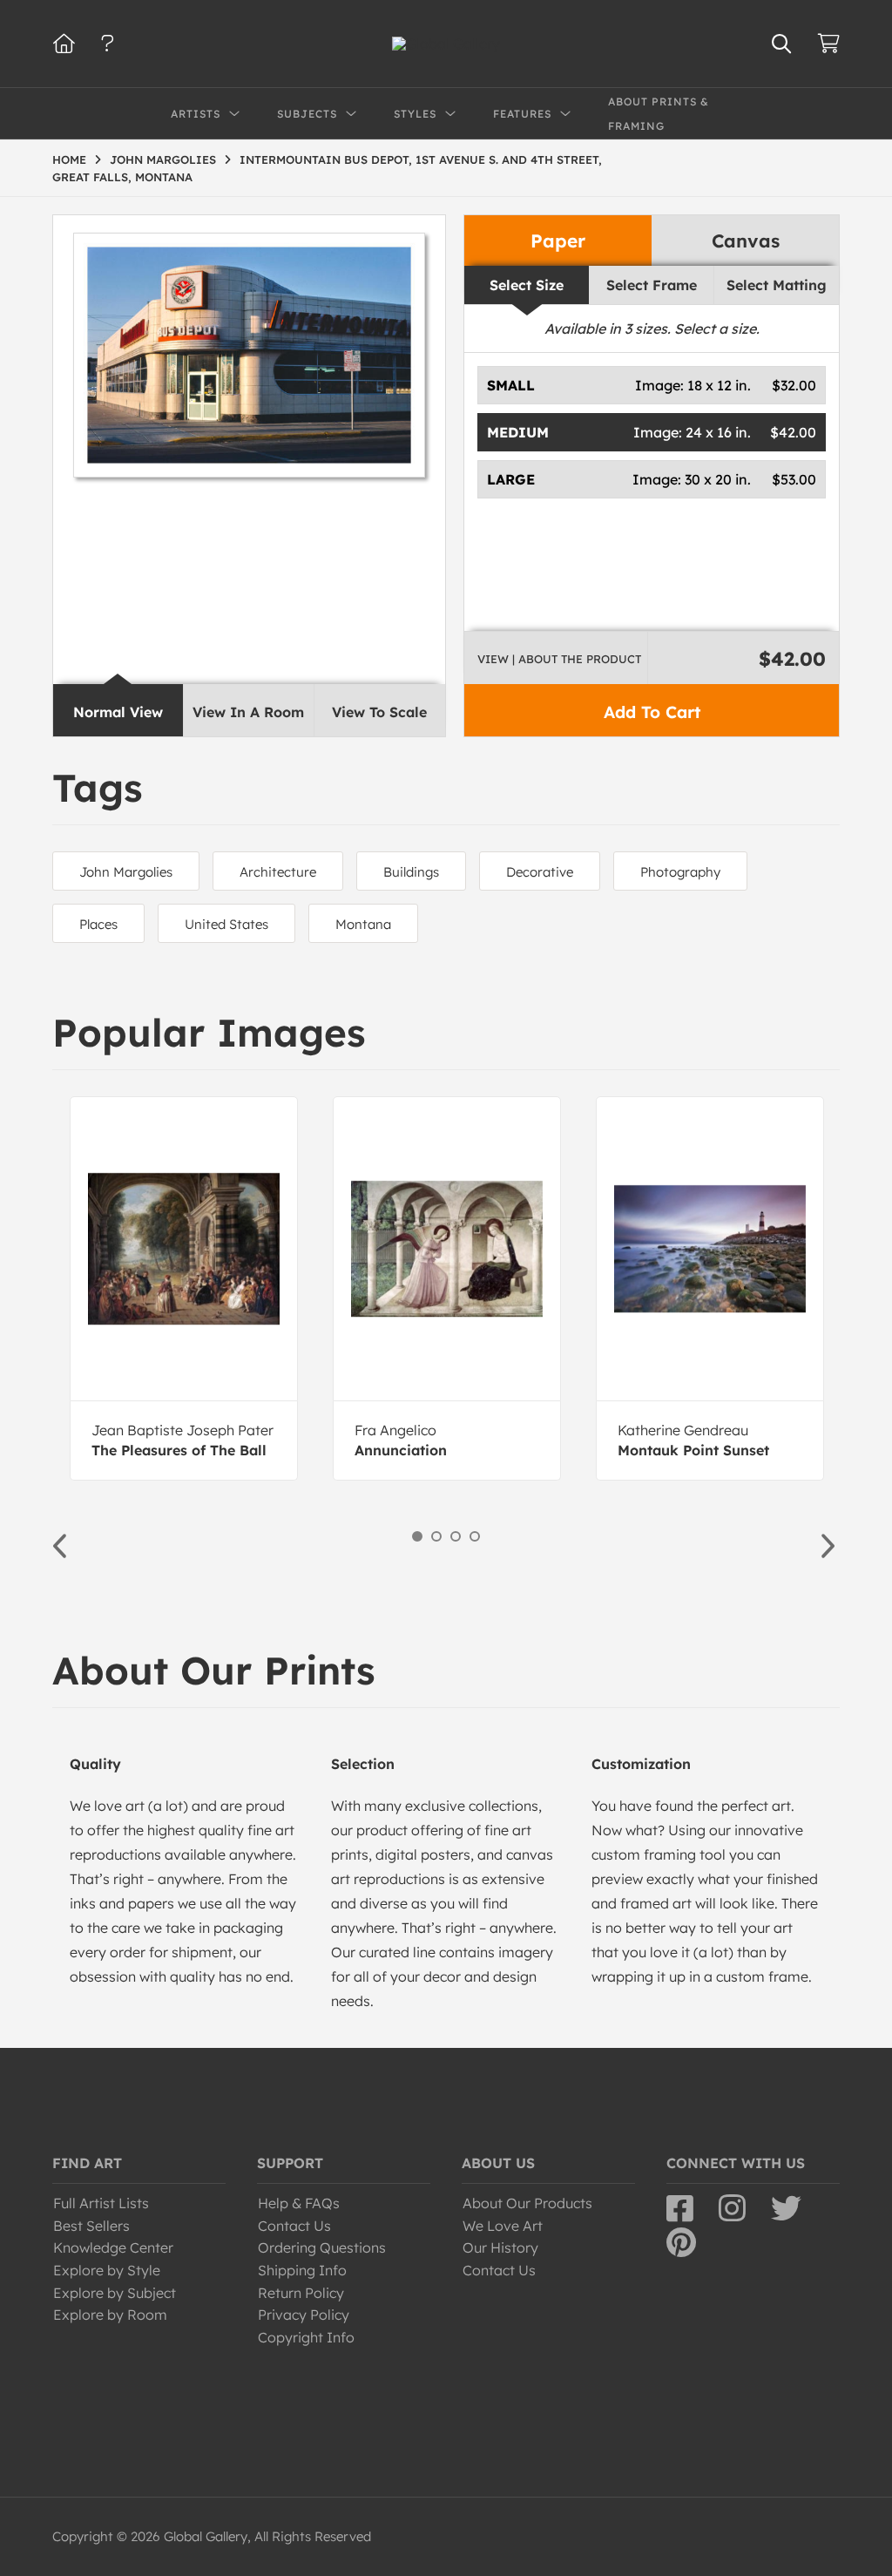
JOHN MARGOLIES (163, 159)
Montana (363, 924)
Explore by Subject (115, 2293)
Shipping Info (302, 2270)
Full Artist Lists (101, 2203)
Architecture (278, 872)
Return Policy (301, 2293)
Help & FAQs (299, 2203)
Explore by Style (107, 2270)
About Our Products (527, 2203)
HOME (69, 159)
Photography (680, 872)
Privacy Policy (304, 2315)
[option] (184, 1288)
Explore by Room (110, 2315)
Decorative (540, 872)
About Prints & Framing (659, 114)
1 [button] (417, 1536)
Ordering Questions (322, 2247)
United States (226, 924)
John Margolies (126, 872)
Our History (500, 2247)
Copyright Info (306, 2337)
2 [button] (436, 1536)
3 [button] (456, 1536)
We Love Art (503, 2226)
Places (98, 924)
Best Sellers (91, 2226)
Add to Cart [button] (652, 712)
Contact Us (294, 2226)
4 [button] (475, 1536)
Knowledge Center (113, 2247)
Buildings (411, 872)
